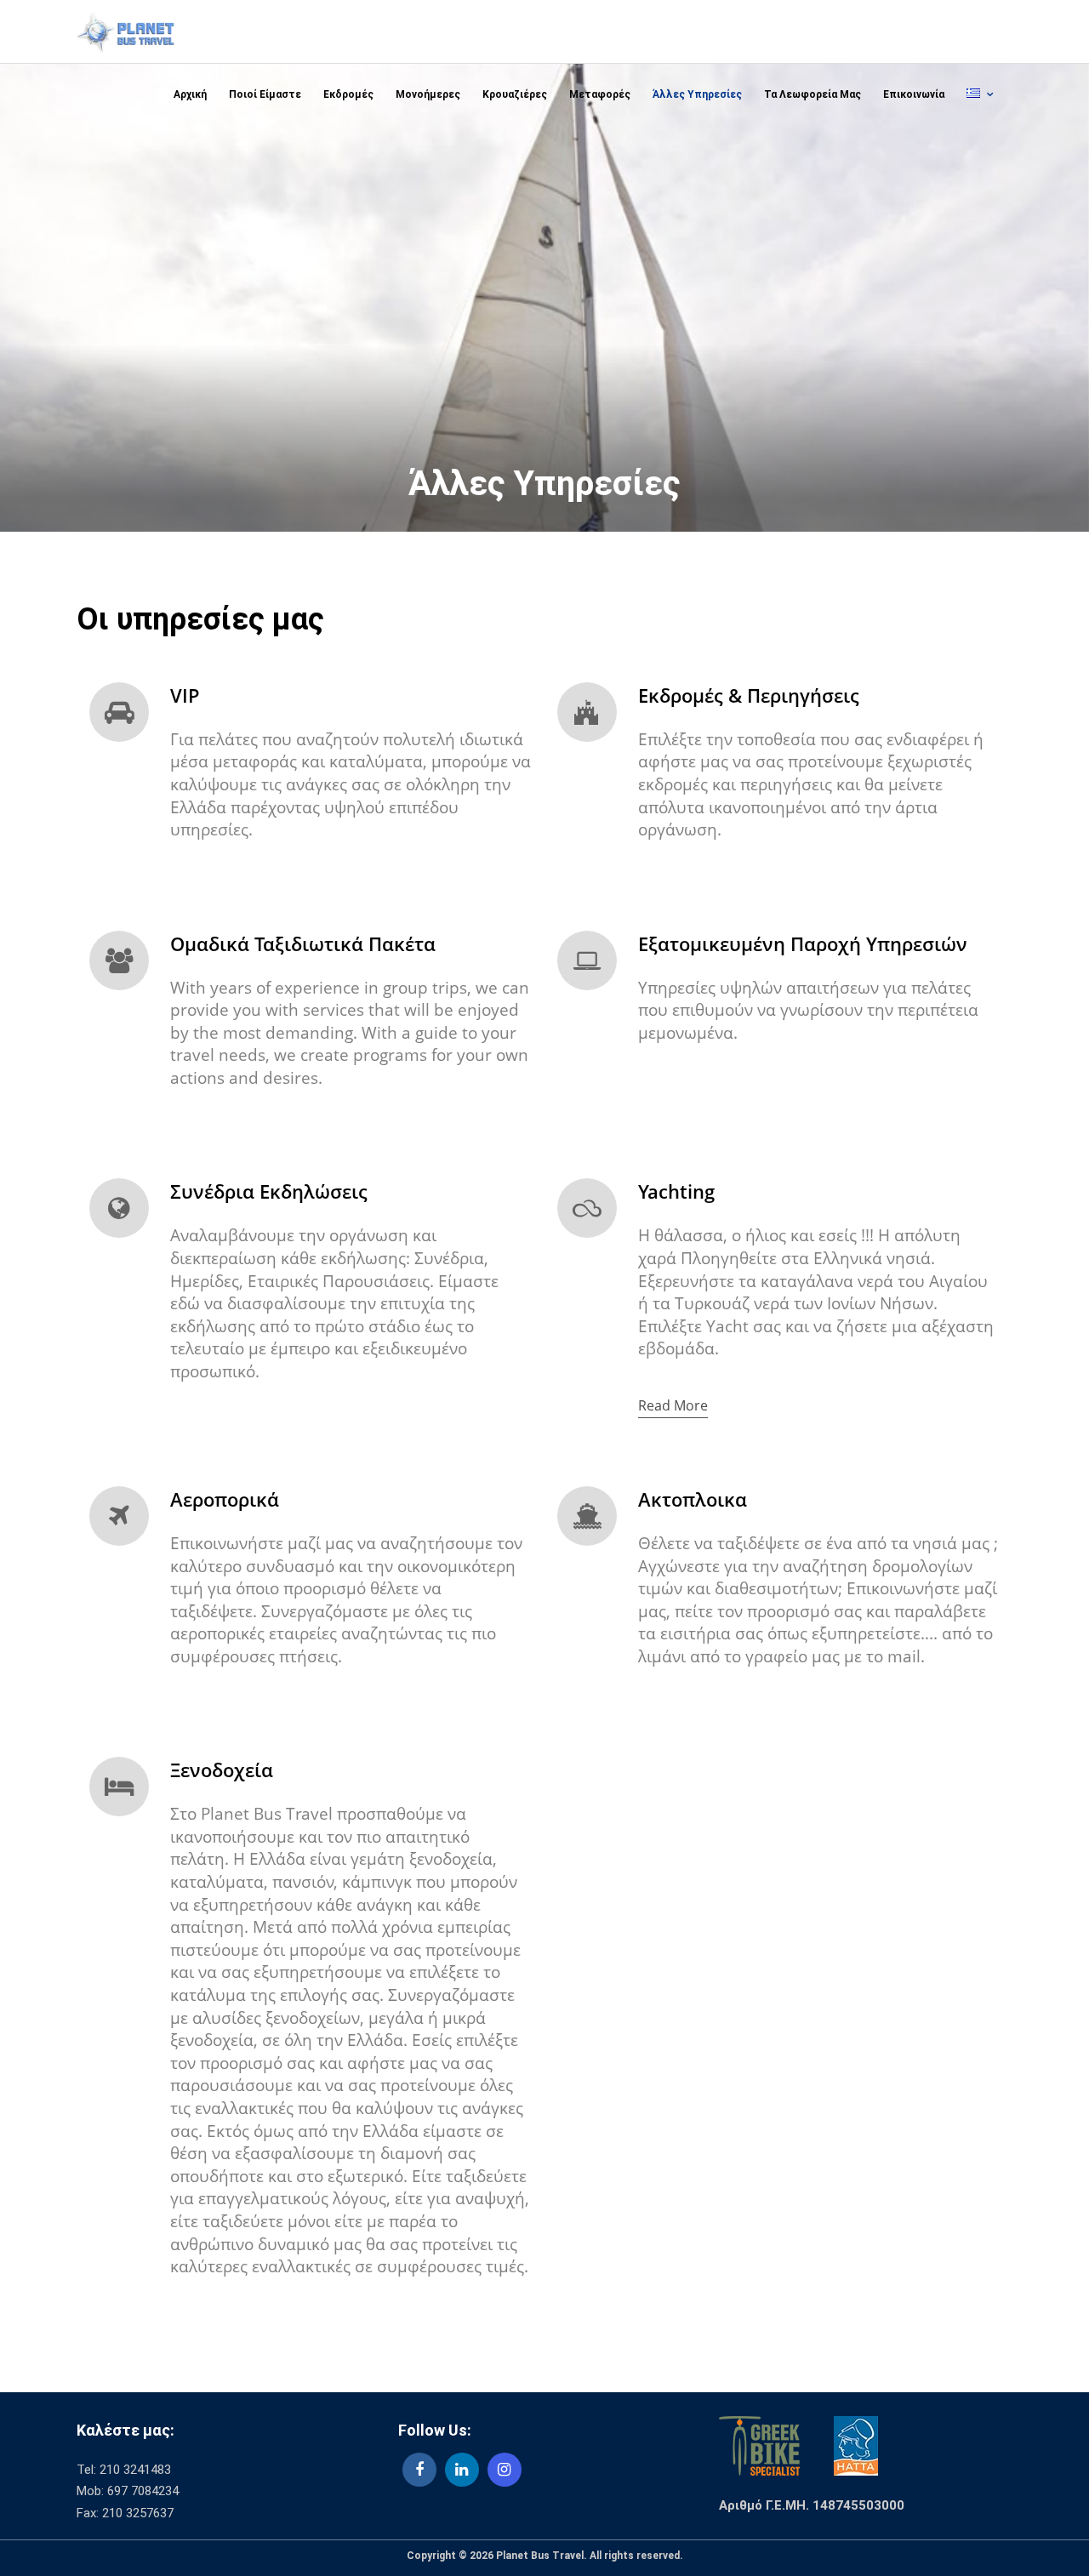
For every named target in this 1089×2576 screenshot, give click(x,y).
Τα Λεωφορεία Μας (812, 94)
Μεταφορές (600, 94)
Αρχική (190, 94)
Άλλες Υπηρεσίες (697, 94)
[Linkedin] (462, 2470)
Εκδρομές (348, 94)
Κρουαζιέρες (515, 94)
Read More (673, 1405)
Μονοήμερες (428, 94)
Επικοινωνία (914, 94)
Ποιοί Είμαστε (265, 94)
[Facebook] (419, 2470)
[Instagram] (505, 2470)
